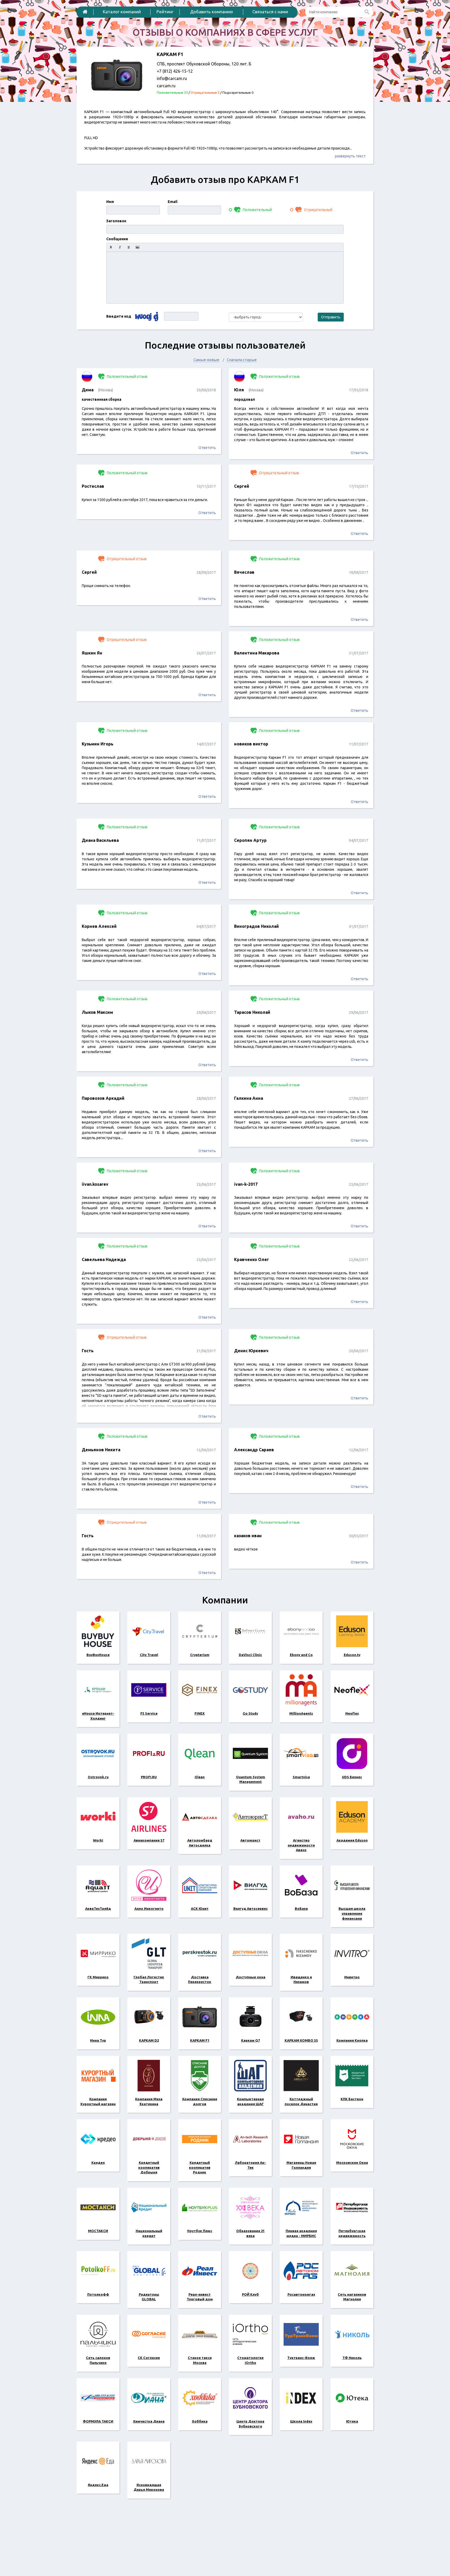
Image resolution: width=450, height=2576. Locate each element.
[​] (225, 277)
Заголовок (116, 221)
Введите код (119, 316)
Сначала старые (242, 360)
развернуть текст (350, 156)
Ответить (207, 448)
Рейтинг (165, 12)
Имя (110, 202)
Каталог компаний (122, 12)
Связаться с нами (270, 12)
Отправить (331, 317)
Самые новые (206, 360)
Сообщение (117, 239)
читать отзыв (149, 422)
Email (173, 202)
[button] (111, 247)
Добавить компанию (212, 12)
